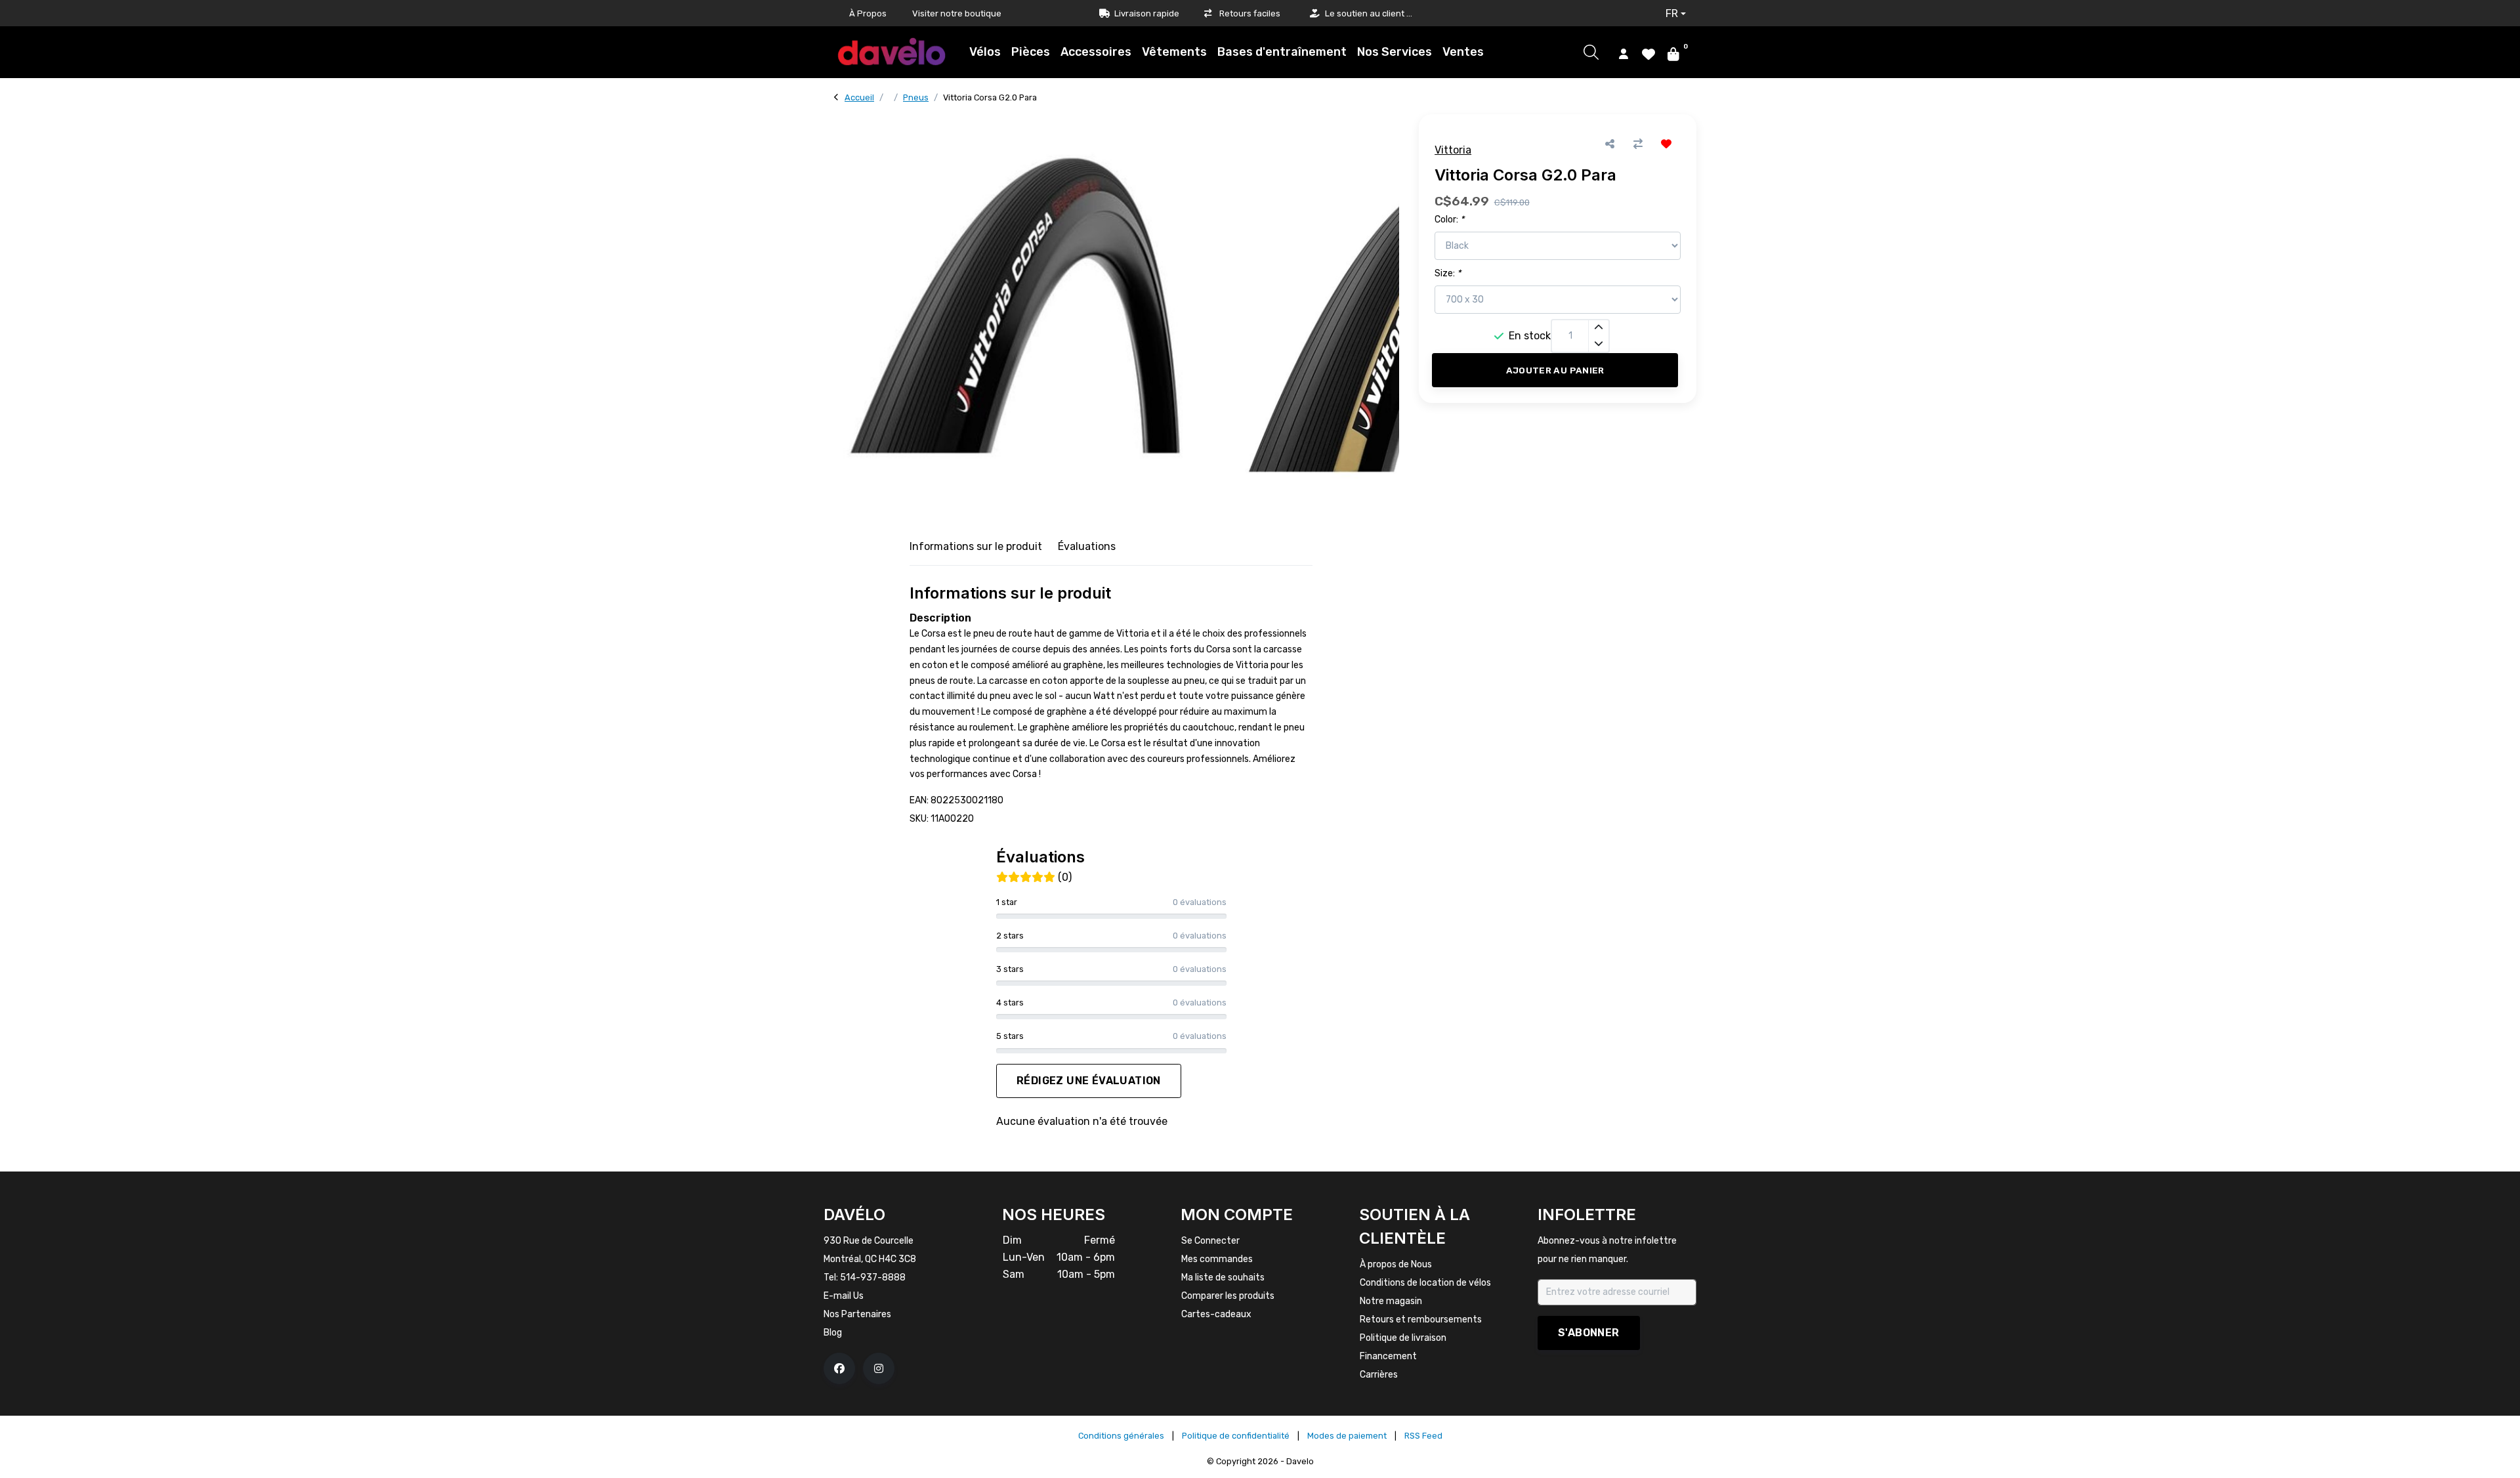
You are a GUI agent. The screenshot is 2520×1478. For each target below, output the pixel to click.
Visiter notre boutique (957, 13)
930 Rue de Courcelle (869, 1241)
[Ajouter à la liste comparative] (1638, 144)
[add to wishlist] (1667, 144)
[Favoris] (1648, 53)
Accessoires (1096, 52)
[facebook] (839, 1368)
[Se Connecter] (1624, 53)
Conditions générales (1121, 1436)
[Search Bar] (1591, 52)
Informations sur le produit (976, 546)
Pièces (1031, 52)
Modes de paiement (1347, 1436)
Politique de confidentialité (1236, 1436)
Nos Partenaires (857, 1314)
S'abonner (1589, 1333)
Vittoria (1453, 150)
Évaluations (1087, 546)
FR (1672, 13)
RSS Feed (1423, 1436)
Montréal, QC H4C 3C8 (870, 1259)
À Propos (868, 13)
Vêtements (1174, 52)
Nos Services (1395, 52)
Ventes (1463, 52)
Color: (1449, 220)
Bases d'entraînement (1282, 52)
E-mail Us (844, 1296)
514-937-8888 (873, 1277)
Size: (1448, 273)
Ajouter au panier (1555, 370)
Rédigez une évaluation (1089, 1081)
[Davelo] (892, 52)
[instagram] (879, 1368)
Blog (833, 1333)
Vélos (985, 52)
